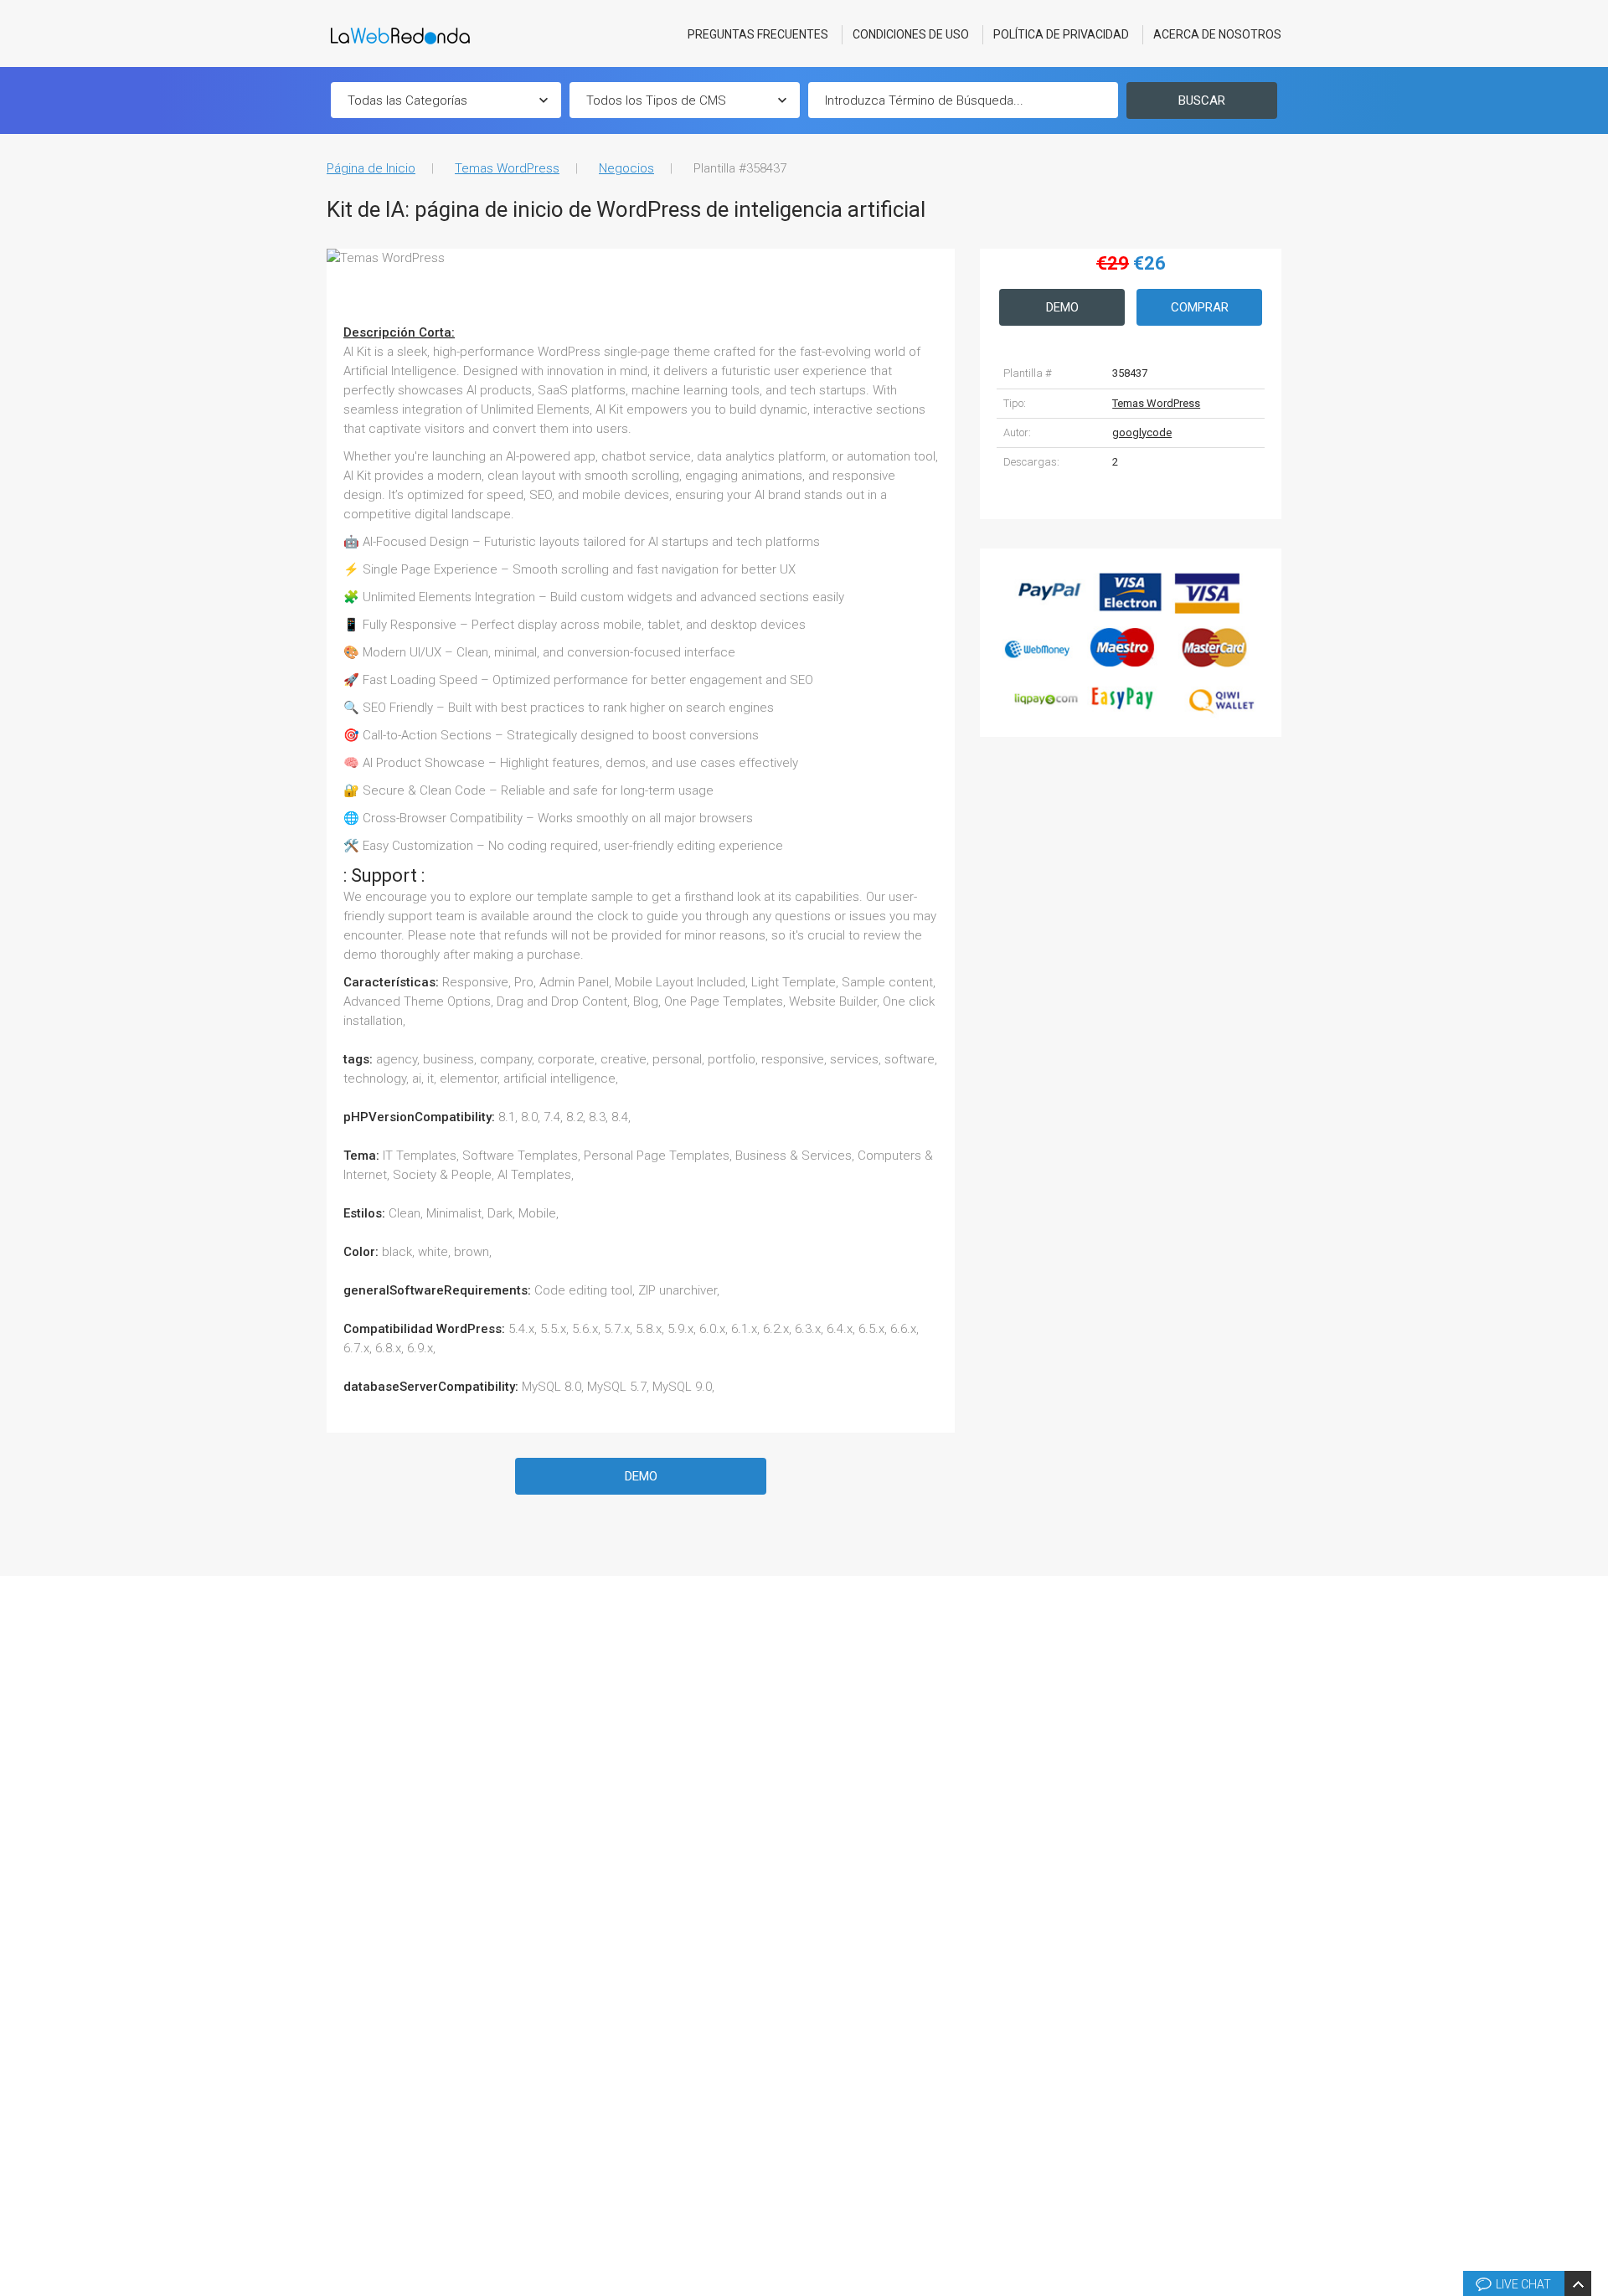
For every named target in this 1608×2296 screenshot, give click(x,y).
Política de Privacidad (1061, 34)
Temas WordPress (507, 168)
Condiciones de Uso (911, 34)
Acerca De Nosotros (1217, 34)
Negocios (626, 168)
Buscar (1202, 100)
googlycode (1142, 432)
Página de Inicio (371, 168)
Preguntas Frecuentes (758, 34)
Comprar (1200, 307)
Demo (641, 1476)
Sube (1593, 2031)
